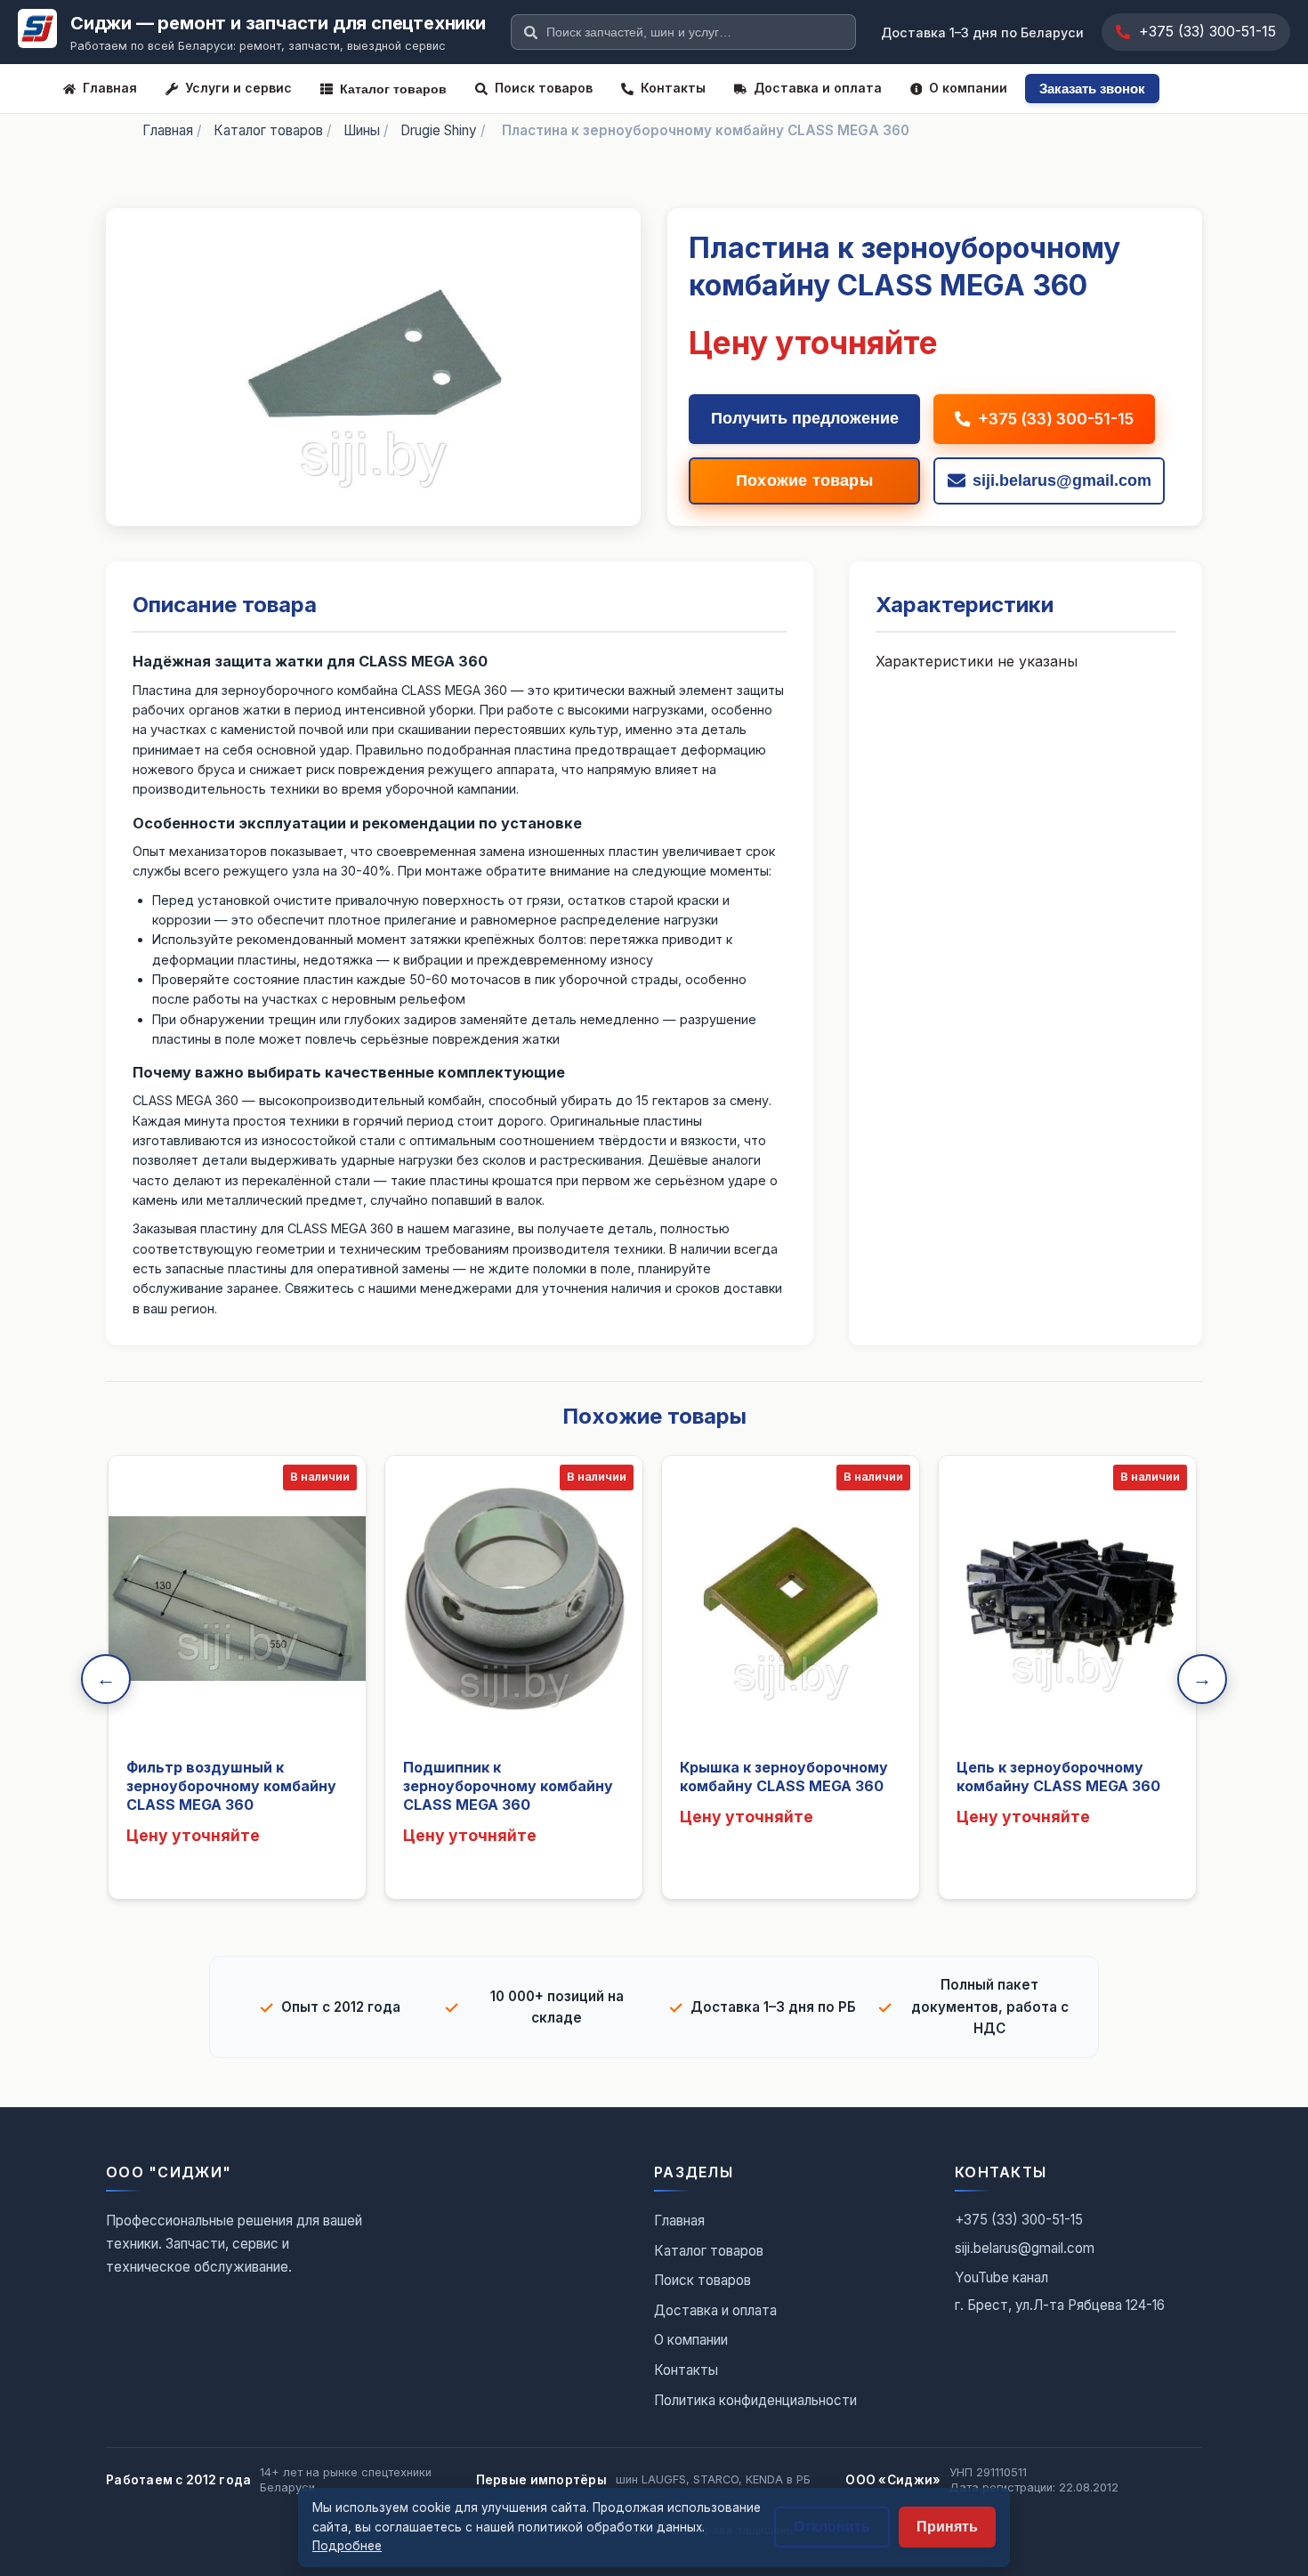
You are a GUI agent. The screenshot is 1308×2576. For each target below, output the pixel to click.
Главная (110, 88)
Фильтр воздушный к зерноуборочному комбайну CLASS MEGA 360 (231, 1786)
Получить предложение (805, 418)
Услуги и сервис (238, 88)
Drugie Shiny (439, 130)
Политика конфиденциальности (755, 2400)
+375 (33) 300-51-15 (1207, 31)
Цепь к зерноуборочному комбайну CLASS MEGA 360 (1058, 1777)
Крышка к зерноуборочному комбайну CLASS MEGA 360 (784, 1777)
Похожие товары (804, 480)
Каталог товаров (393, 89)
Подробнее (347, 2546)
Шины (362, 130)
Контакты (673, 88)
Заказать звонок (1092, 89)
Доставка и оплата (818, 88)
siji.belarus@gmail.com (1025, 2248)
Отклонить (832, 2527)
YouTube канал (1001, 2277)
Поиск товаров (544, 88)
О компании (968, 88)
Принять (947, 2527)
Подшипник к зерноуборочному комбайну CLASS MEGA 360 (508, 1786)
